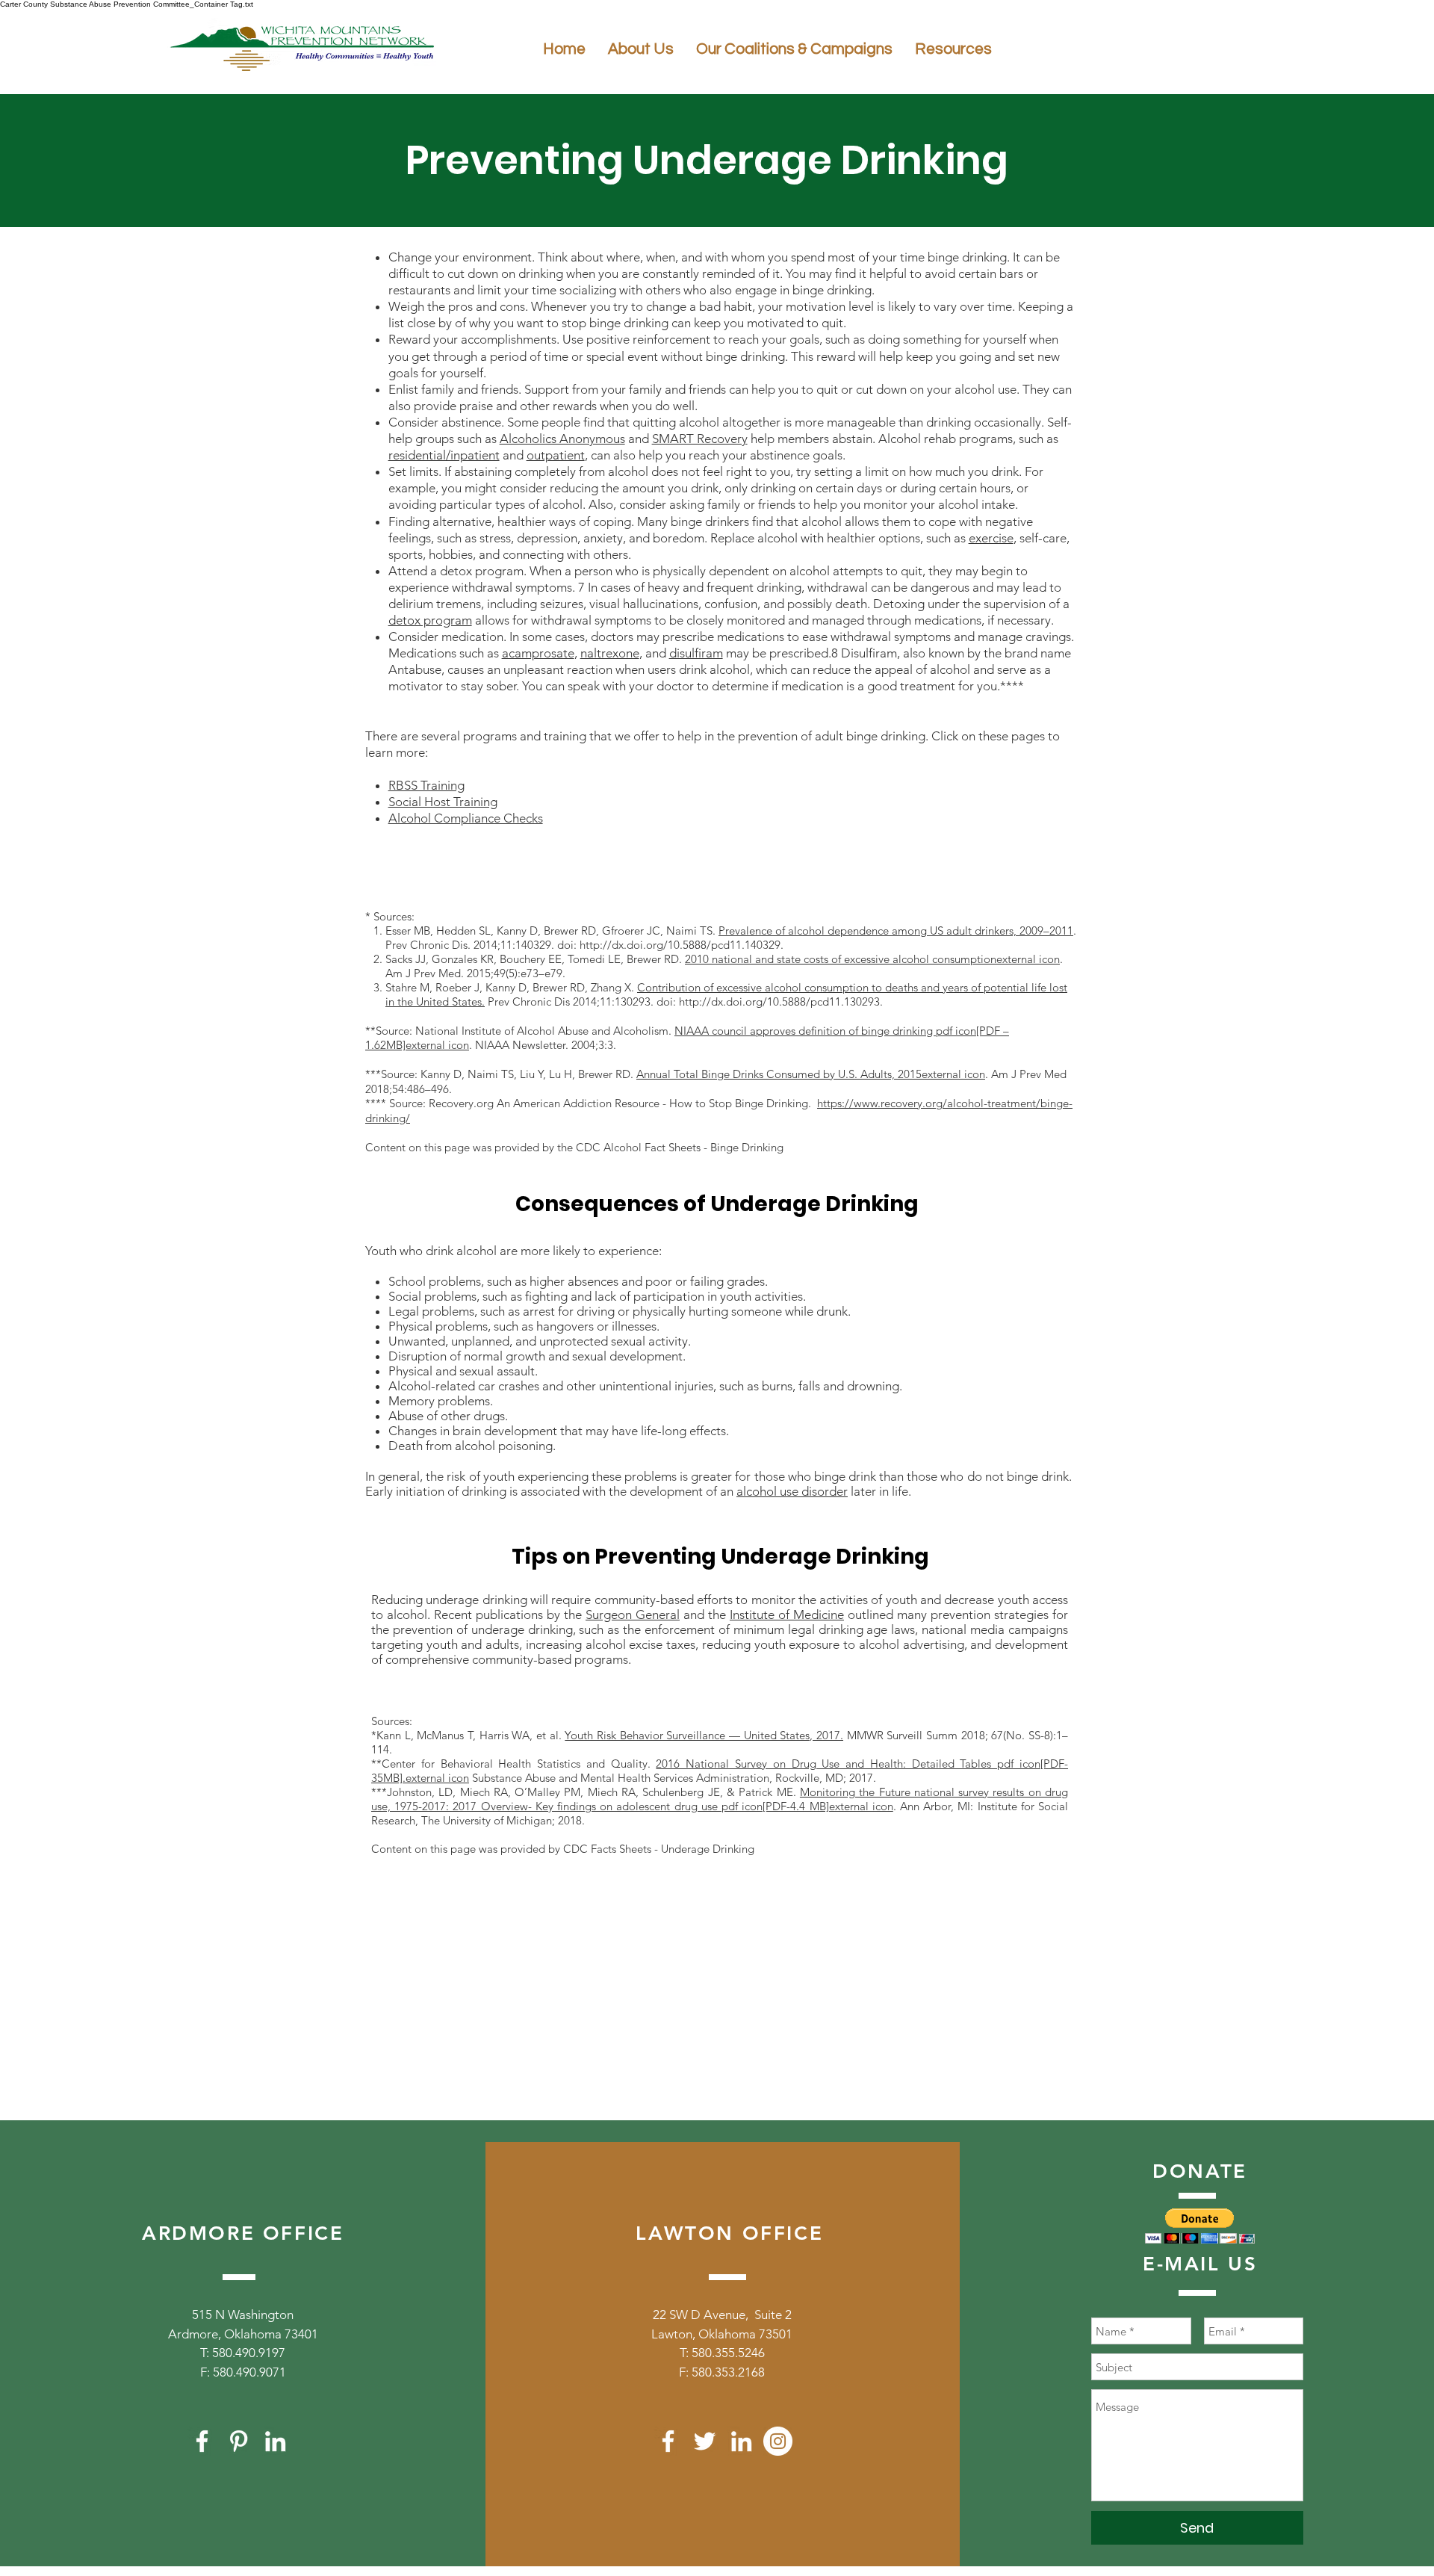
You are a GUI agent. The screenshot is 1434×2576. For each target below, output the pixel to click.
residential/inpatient (444, 455)
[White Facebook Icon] (202, 2441)
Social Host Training (443, 802)
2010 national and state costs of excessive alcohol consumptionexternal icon (872, 959)
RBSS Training (426, 785)
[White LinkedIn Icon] (275, 2441)
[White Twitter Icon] (705, 2441)
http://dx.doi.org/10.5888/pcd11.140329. (682, 945)
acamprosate (538, 653)
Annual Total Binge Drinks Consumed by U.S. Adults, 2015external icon (811, 1074)
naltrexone (610, 653)
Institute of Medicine (787, 1614)
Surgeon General (633, 1614)
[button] (1200, 2226)
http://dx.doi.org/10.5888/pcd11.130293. (781, 1001)
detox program (430, 620)
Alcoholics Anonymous (562, 439)
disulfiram (696, 653)
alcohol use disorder (792, 1491)
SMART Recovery (700, 439)
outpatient (556, 455)
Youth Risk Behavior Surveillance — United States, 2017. (704, 1735)
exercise (991, 538)
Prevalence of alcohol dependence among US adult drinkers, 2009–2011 (896, 931)
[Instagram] (778, 2441)
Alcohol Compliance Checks (466, 818)
